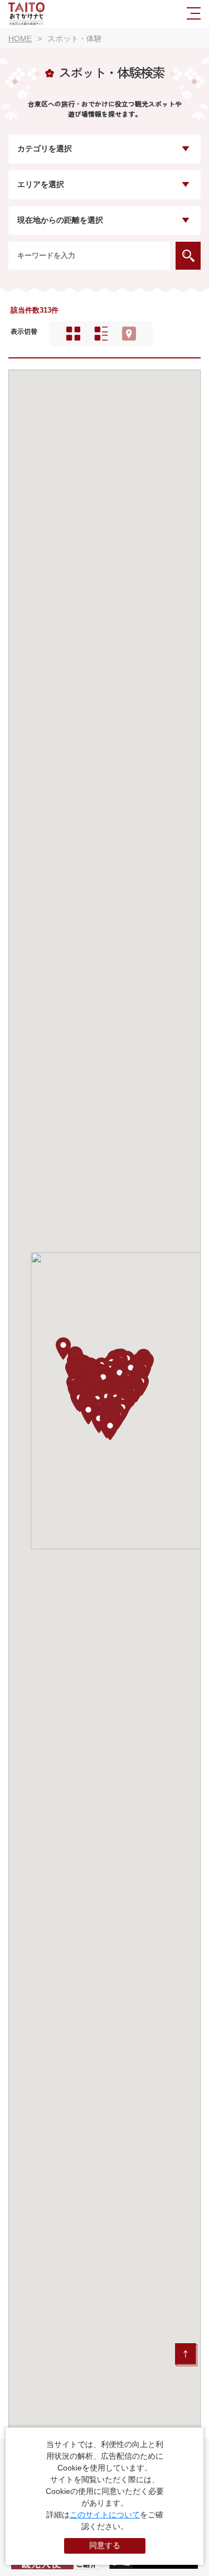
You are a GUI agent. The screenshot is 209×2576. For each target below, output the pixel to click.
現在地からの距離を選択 (60, 220)
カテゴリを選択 (45, 149)
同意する (105, 2545)
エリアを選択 (41, 185)
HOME (20, 39)
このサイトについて (105, 2515)
